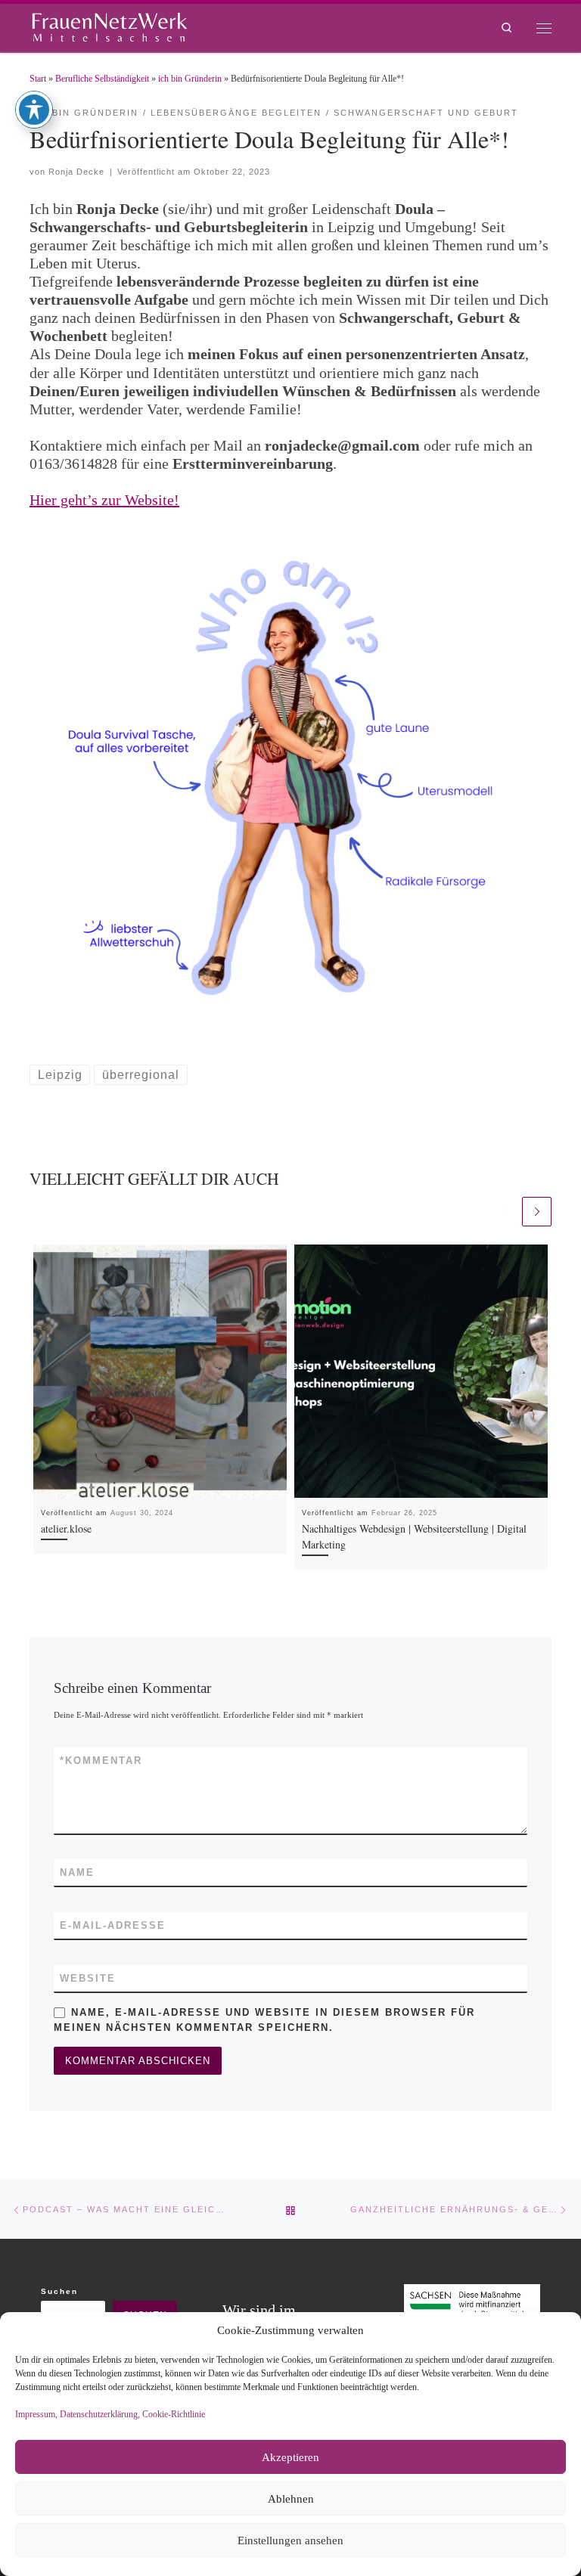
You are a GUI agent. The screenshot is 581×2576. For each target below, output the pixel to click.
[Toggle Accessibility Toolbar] (34, 110)
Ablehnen (291, 2499)
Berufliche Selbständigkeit (102, 79)
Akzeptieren (290, 2457)
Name (77, 1872)
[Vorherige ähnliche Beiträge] (505, 1212)
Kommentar (101, 1761)
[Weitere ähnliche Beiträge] (537, 1212)
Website (88, 1978)
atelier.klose (66, 1528)
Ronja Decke (76, 172)
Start (38, 79)
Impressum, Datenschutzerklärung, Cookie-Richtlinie (110, 2414)
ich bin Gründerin (190, 79)
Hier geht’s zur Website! (104, 500)
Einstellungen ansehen (290, 2540)
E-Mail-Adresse (113, 1925)
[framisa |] (109, 25)
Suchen (59, 2291)
